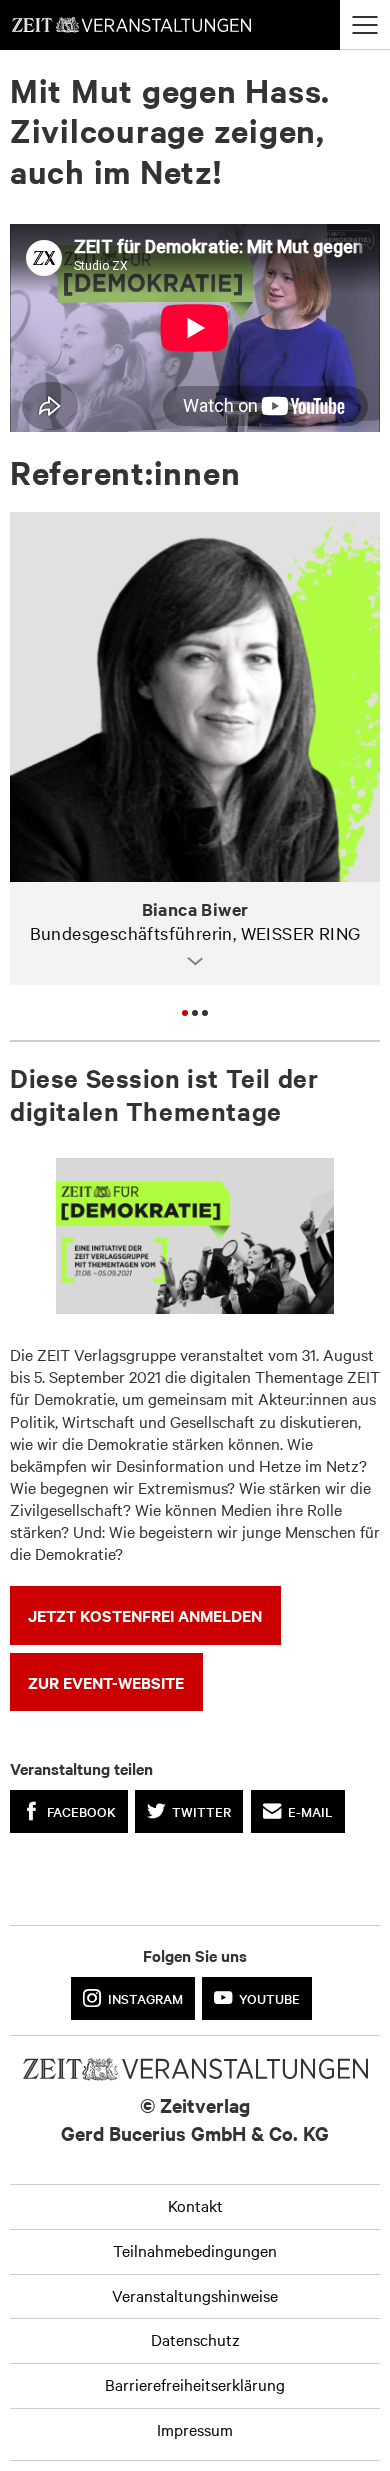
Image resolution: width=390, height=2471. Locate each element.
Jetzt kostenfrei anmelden (145, 1615)
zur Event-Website (106, 1682)
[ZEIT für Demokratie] (195, 1236)
